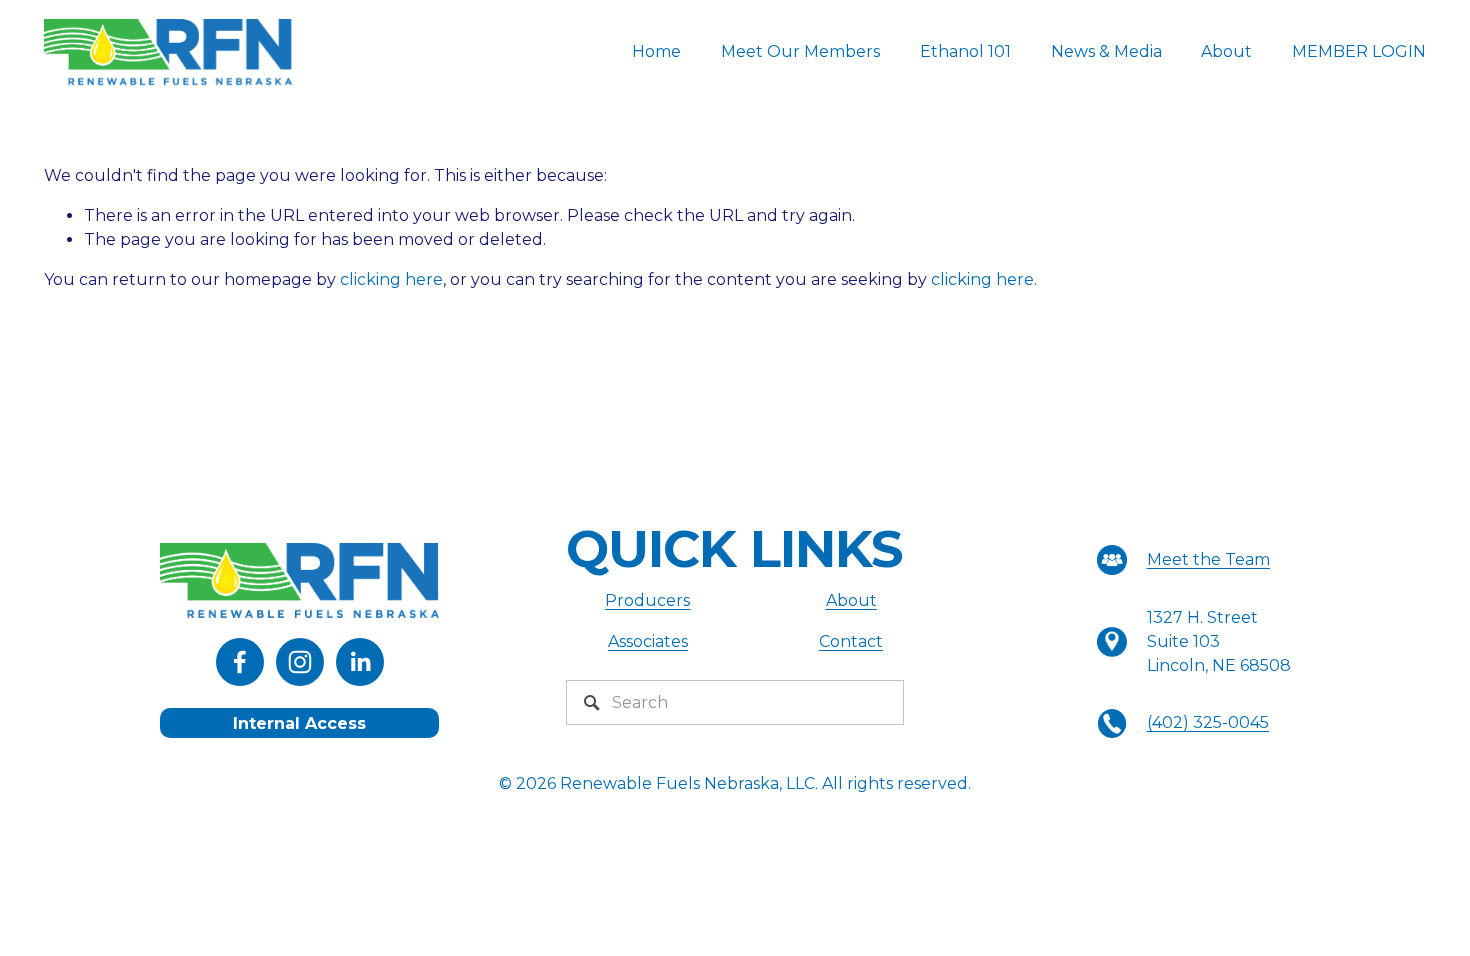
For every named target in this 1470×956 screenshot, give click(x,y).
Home (656, 51)
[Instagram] (300, 662)
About (1226, 51)
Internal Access (299, 723)
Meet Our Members (800, 51)
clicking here (391, 279)
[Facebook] (240, 662)
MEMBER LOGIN (1359, 51)
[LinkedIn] (360, 662)
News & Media (1106, 51)
